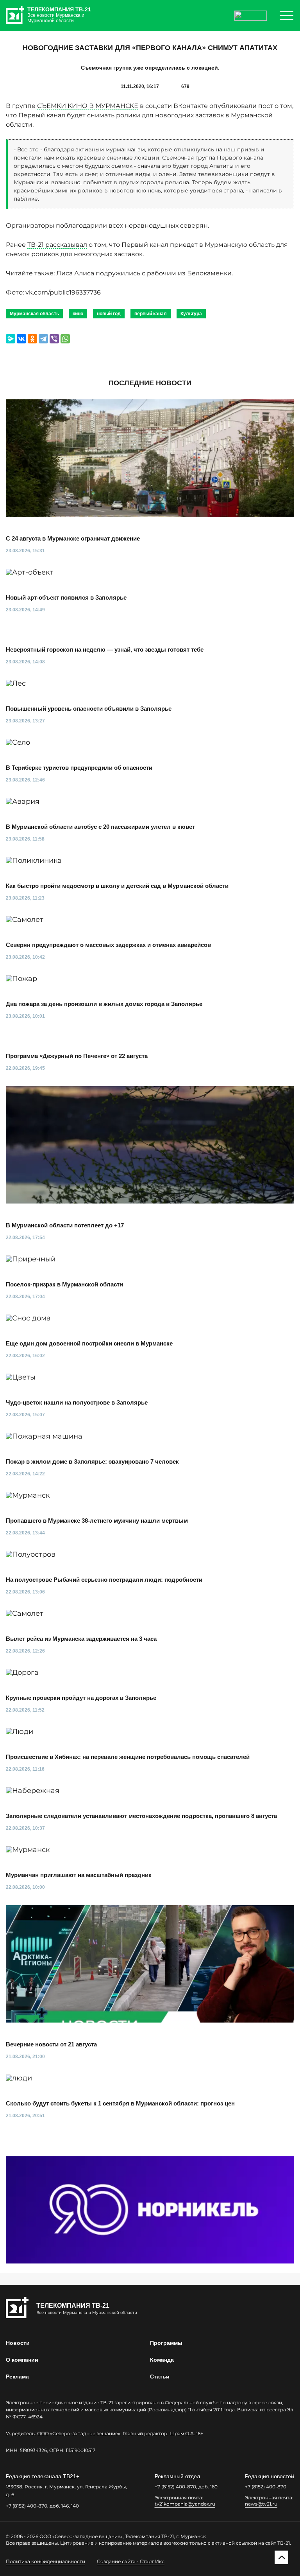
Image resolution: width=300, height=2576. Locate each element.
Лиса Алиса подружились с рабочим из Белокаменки (144, 273)
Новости (18, 2343)
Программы (166, 2343)
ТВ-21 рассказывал (57, 245)
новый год (109, 314)
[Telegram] (43, 339)
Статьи (160, 2377)
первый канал (151, 314)
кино (78, 314)
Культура (191, 314)
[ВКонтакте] (21, 339)
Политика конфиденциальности (46, 2561)
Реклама (17, 2377)
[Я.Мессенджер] (11, 339)
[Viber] (54, 339)
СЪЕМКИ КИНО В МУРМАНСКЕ (88, 106)
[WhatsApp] (65, 339)
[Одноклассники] (32, 339)
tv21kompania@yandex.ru (185, 2504)
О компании (22, 2360)
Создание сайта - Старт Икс (131, 2561)
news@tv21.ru (261, 2504)
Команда (162, 2360)
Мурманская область (34, 314)
